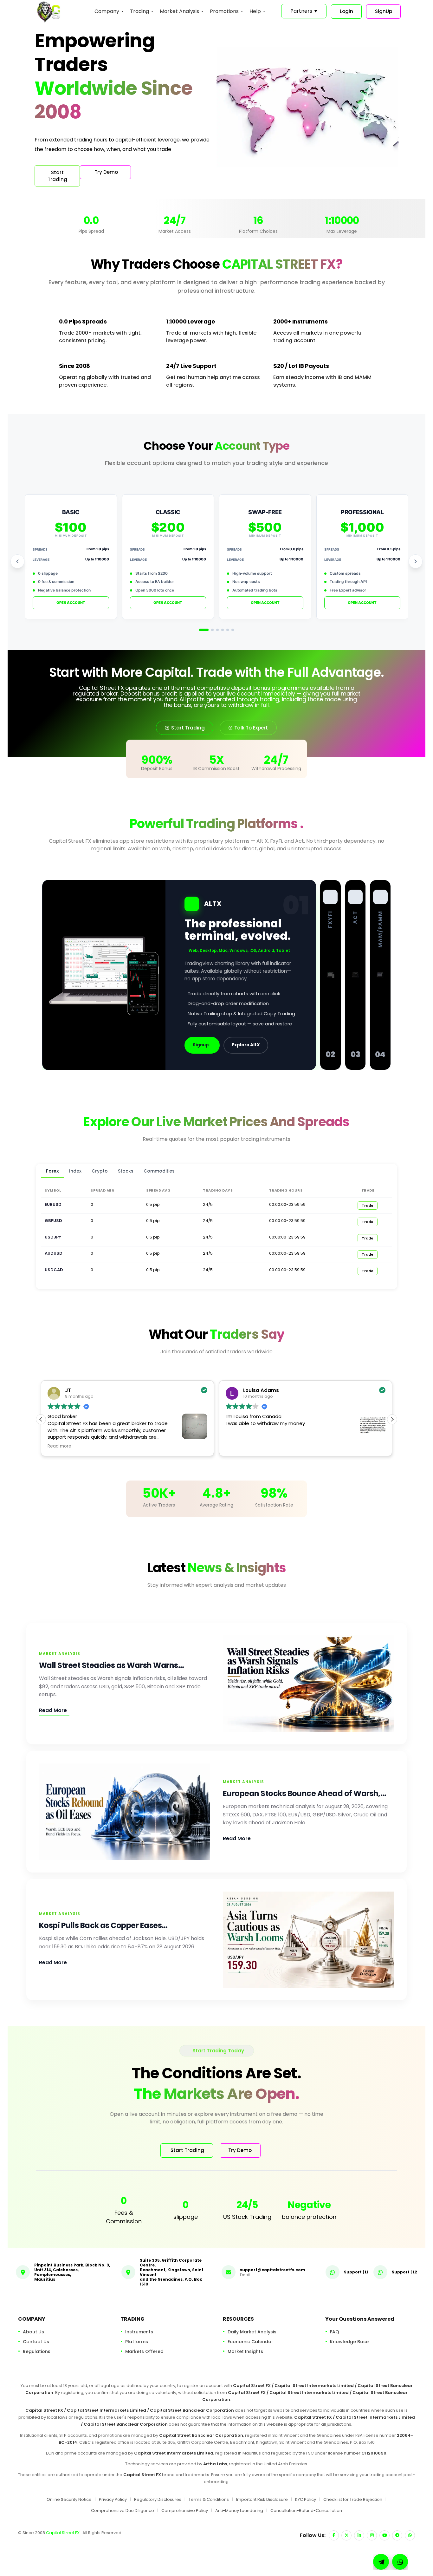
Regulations (37, 2351)
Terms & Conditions (209, 2499)
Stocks (126, 1171)
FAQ (335, 2332)
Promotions (224, 11)
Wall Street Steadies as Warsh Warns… (111, 1665)
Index (75, 1171)
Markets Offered (144, 2351)
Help (255, 11)
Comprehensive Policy (185, 2510)
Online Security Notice (69, 2499)
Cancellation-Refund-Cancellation (306, 2510)
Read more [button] (250, 1446)
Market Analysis (179, 11)
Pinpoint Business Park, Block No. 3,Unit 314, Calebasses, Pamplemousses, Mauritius (72, 2272)
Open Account (71, 603)
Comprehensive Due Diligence (123, 2510)
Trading (139, 11)
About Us (33, 2332)
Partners (304, 11)
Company (107, 11)
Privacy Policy (113, 2499)
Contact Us (36, 2342)
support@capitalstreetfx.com (273, 2269)
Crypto (100, 1171)
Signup (201, 1045)
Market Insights (245, 2351)
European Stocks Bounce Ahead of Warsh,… (304, 1793)
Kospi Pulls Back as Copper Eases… (103, 1925)
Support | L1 (356, 2272)
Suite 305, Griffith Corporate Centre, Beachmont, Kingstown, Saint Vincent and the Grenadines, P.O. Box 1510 (172, 2272)
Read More (53, 1710)
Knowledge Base (349, 2342)
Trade (368, 1206)
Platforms (137, 2342)
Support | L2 (404, 2272)
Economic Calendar (250, 2342)
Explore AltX (246, 1045)
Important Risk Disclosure (262, 2499)
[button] (392, 1419)
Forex (52, 1171)
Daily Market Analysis (252, 2332)
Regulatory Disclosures (158, 2499)
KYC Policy (306, 2499)
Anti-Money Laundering (239, 2510)
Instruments (139, 2332)
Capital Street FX (63, 2533)
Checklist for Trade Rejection (353, 2499)
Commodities (159, 1171)
